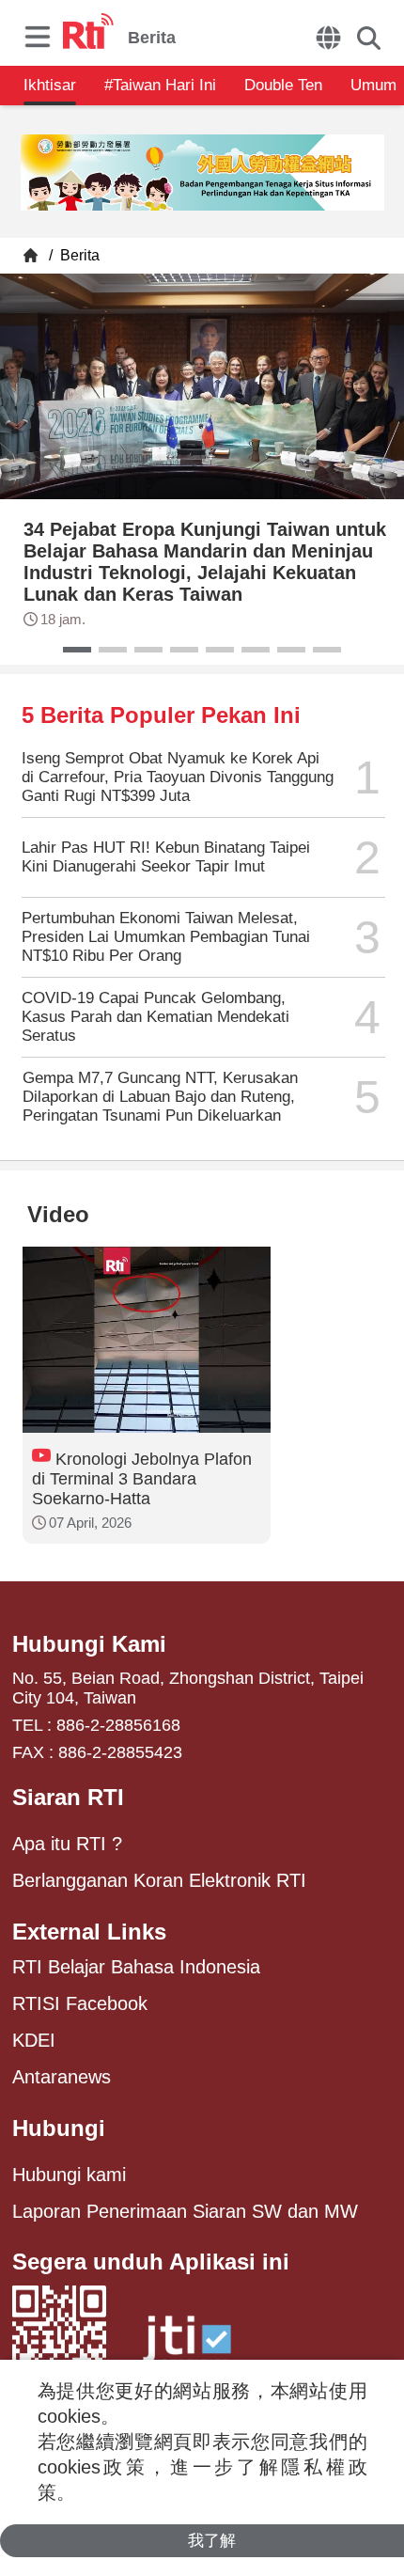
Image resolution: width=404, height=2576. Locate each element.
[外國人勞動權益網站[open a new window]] (202, 174)
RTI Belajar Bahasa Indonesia (136, 1967)
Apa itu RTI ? (67, 1844)
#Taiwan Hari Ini (160, 85)
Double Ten (283, 85)
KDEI (34, 2040)
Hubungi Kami (89, 1644)
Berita (78, 255)
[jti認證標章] (187, 2348)
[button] (77, 650)
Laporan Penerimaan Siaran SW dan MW (185, 2211)
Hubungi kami (69, 2175)
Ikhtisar (50, 85)
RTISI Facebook (80, 2003)
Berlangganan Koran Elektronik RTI (159, 1880)
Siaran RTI (68, 1797)
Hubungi (59, 2128)
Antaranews (62, 2077)
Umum (373, 85)
